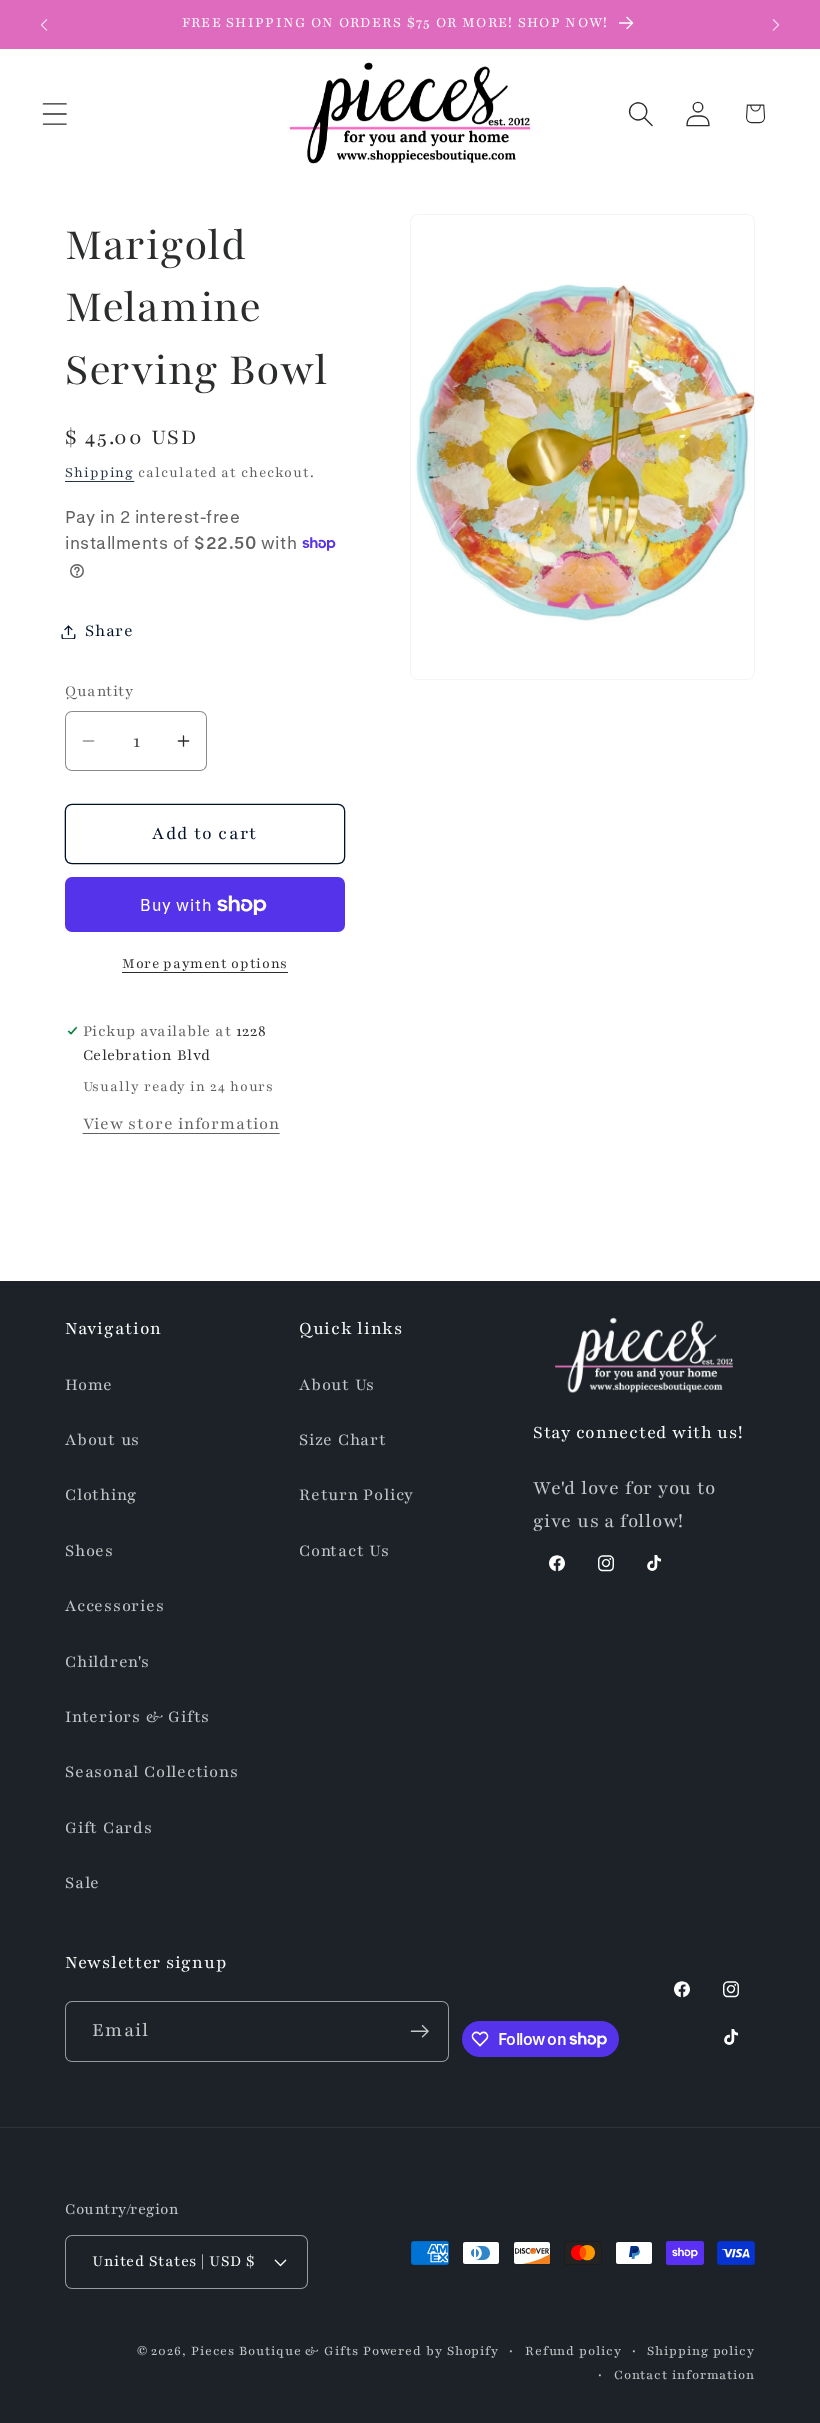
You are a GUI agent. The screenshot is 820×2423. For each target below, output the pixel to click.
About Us (337, 1385)
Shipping (99, 472)
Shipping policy (701, 2350)
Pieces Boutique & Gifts (275, 2350)
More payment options (205, 963)
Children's (107, 1662)
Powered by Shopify (431, 2350)
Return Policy (356, 1495)
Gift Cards (109, 1828)
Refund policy (573, 2350)
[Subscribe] (419, 2031)
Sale (82, 1883)
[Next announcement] (776, 25)
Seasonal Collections (152, 1772)
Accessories (115, 1606)
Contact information (684, 2374)
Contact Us (344, 1551)
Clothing (101, 1495)
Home (89, 1385)
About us (102, 1440)
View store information (181, 1124)
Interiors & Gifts (137, 1717)
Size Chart (343, 1440)
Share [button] (109, 631)
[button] (54, 113)
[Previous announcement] (44, 25)
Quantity (99, 691)
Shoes (89, 1551)
